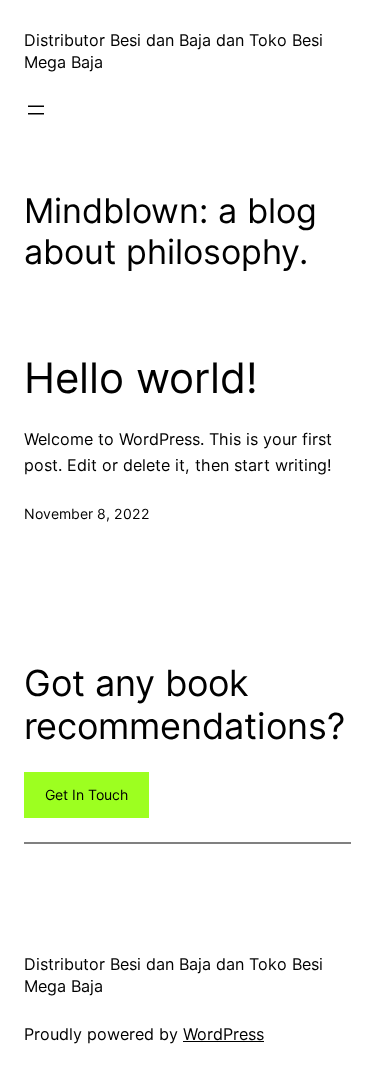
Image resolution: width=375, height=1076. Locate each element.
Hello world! (141, 378)
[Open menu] (36, 110)
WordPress (223, 1034)
